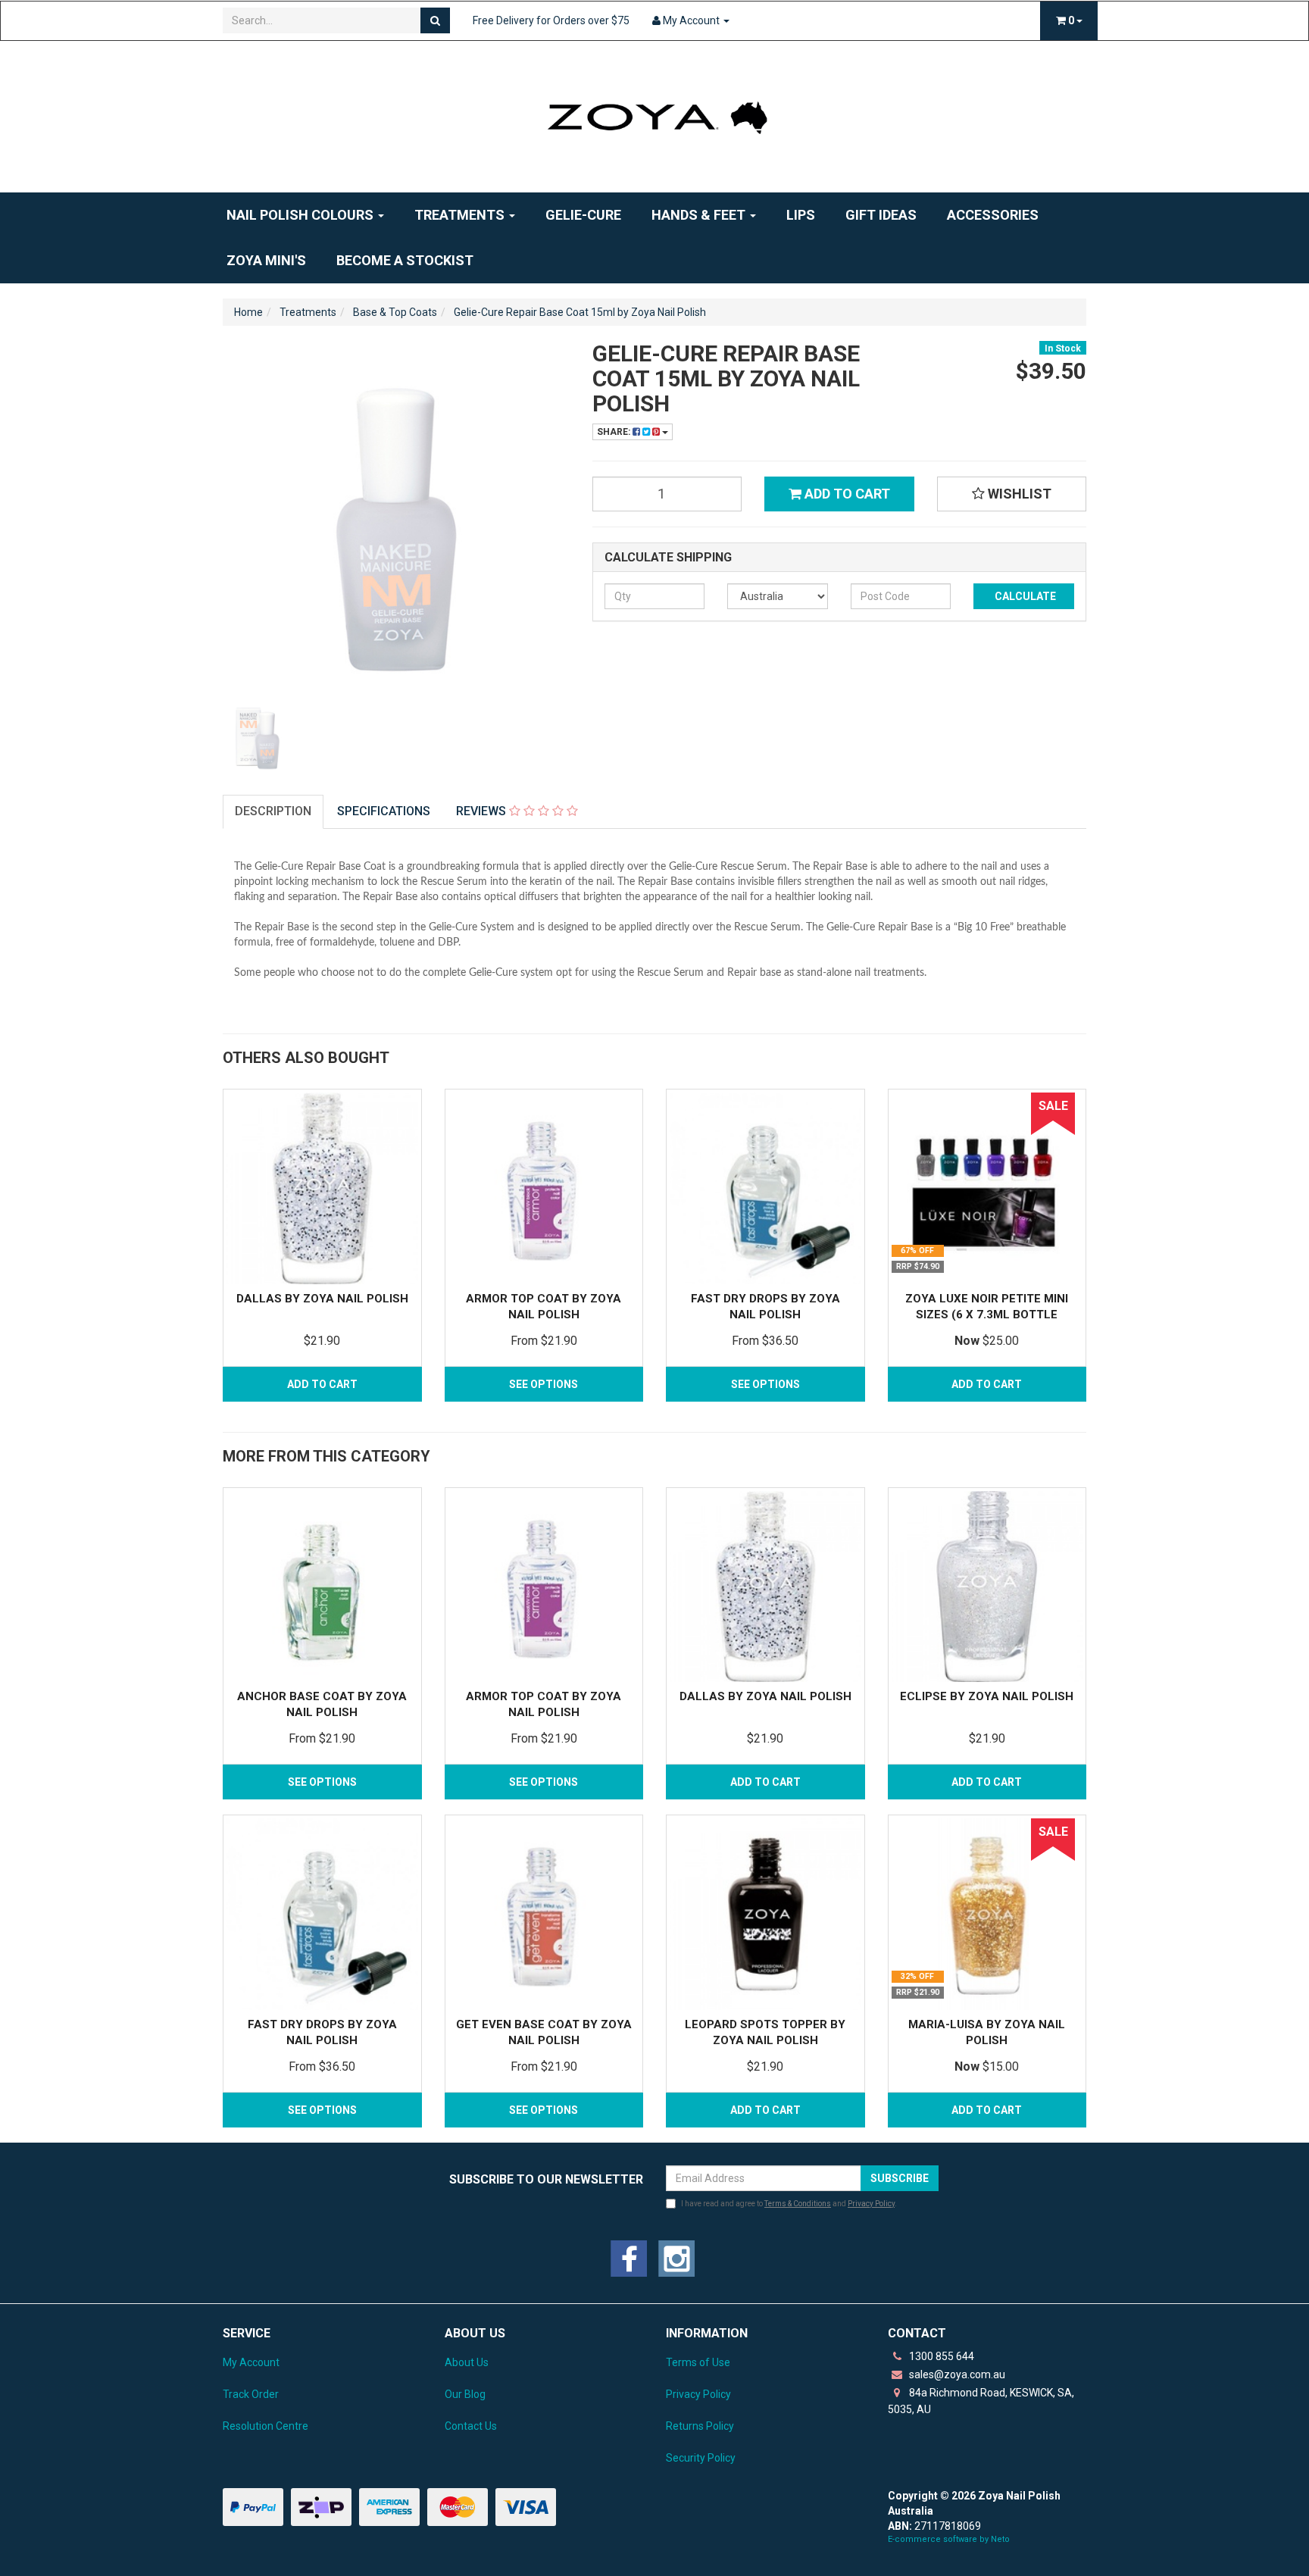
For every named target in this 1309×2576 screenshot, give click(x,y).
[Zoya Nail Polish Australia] (654, 116)
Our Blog (465, 2394)
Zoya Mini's (266, 260)
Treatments (461, 215)
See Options (544, 1384)
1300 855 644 (940, 2356)
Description (273, 811)
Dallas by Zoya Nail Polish (322, 1299)
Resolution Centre (266, 2426)
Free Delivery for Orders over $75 (551, 20)
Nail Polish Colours (301, 215)
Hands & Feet (700, 215)
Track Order (251, 2394)
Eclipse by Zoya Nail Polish (987, 1696)
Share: (615, 432)
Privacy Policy (871, 2204)
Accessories (993, 215)
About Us (467, 2362)
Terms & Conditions (798, 2204)
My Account (251, 2362)
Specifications (384, 811)
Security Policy (701, 2458)
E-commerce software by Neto (949, 2539)
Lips (801, 215)
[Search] (435, 20)
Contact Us (471, 2426)
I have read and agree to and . (789, 2204)
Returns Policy (700, 2426)
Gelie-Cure (583, 215)
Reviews (483, 811)
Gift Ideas (881, 215)
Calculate (1024, 596)
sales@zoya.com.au (956, 2374)
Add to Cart (846, 494)
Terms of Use (698, 2362)
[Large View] (258, 737)
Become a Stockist (405, 260)
